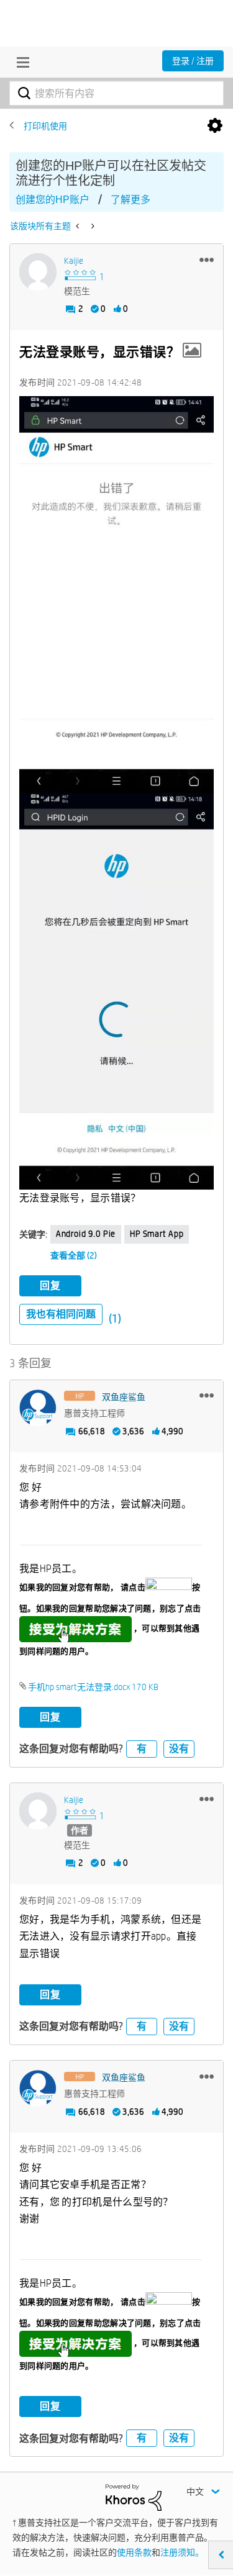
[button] (207, 260)
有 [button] (142, 1749)
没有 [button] (179, 1749)
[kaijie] (38, 272)
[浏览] (20, 62)
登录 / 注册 (193, 61)
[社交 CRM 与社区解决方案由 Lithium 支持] (134, 2497)
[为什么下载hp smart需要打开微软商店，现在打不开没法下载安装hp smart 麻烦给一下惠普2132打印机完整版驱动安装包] (92, 226)
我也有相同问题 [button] (61, 1314)
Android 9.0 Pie (86, 1234)
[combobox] (116, 93)
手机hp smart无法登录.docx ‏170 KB (93, 1687)
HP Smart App (157, 1234)
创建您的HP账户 (53, 200)
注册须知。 (182, 2552)
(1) (115, 1318)
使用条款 (134, 2552)
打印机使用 (45, 126)
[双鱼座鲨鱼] (38, 1408)
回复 (50, 1286)
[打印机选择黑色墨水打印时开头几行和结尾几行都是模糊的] (79, 226)
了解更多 (130, 200)
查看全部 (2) (74, 1255)
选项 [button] (215, 126)
